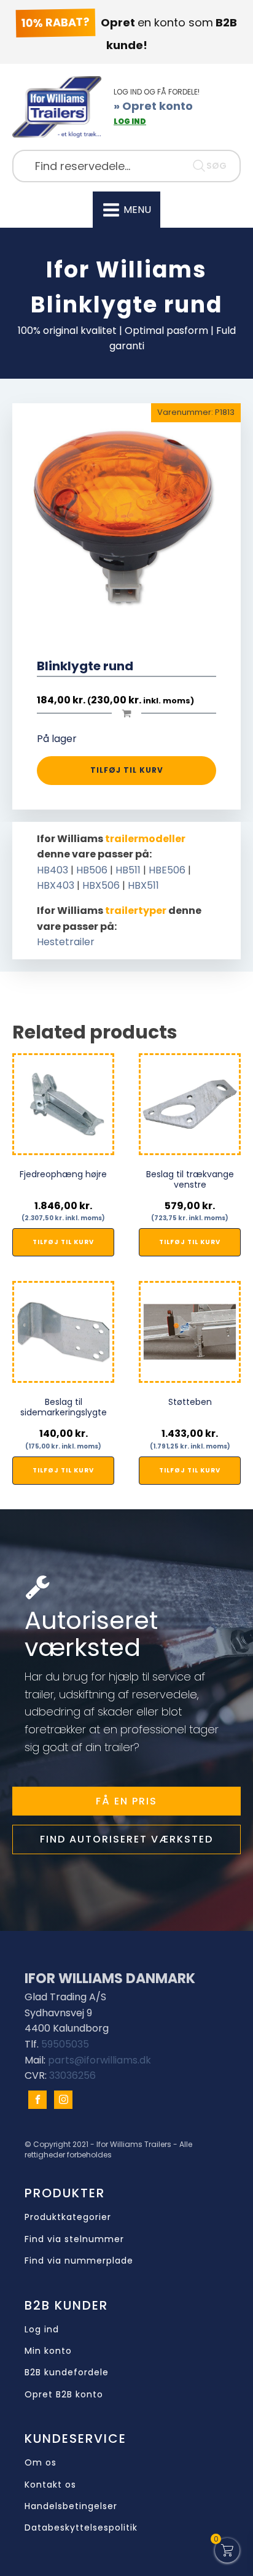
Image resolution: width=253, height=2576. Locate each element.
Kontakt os (50, 2485)
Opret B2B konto (64, 2395)
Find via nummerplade (79, 2261)
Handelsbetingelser (71, 2506)
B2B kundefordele (67, 2373)
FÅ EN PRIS (126, 1801)
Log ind (42, 2330)
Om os (41, 2463)
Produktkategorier (68, 2217)
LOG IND (130, 121)
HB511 (128, 870)
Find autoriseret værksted (126, 1839)
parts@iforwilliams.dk (99, 2060)
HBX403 (56, 885)
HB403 (53, 870)
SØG (216, 166)
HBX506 (101, 885)
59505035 (65, 2044)
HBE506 (167, 870)
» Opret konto (153, 106)
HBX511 (143, 885)
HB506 (92, 870)
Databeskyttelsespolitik (81, 2528)
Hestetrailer (66, 942)
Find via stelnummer (74, 2239)
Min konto (48, 2351)
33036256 (72, 2075)
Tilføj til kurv (127, 770)
